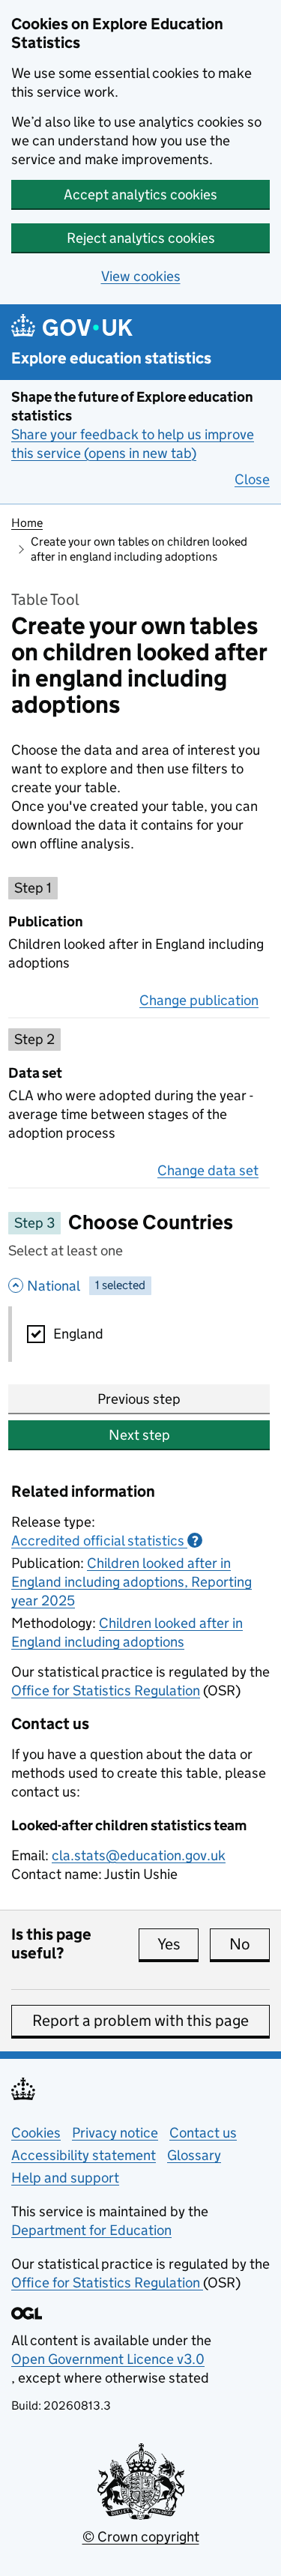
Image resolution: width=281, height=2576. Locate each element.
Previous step (139, 1399)
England (78, 1334)
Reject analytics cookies (141, 238)
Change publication (199, 1000)
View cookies (141, 276)
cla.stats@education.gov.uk (139, 1855)
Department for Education (91, 2230)
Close (252, 479)
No (250, 1944)
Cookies (36, 2133)
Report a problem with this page (140, 2021)
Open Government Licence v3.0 (108, 2359)
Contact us (203, 2133)
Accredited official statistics (105, 1541)
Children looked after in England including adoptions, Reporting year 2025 (132, 1582)
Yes (178, 1944)
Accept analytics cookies (140, 194)
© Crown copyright (141, 2537)
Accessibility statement (84, 2155)
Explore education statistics (111, 359)
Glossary (194, 2155)
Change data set (208, 1170)
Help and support (65, 2178)
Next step (139, 1435)
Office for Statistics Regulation (106, 1690)
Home (27, 523)
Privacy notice (115, 2133)
